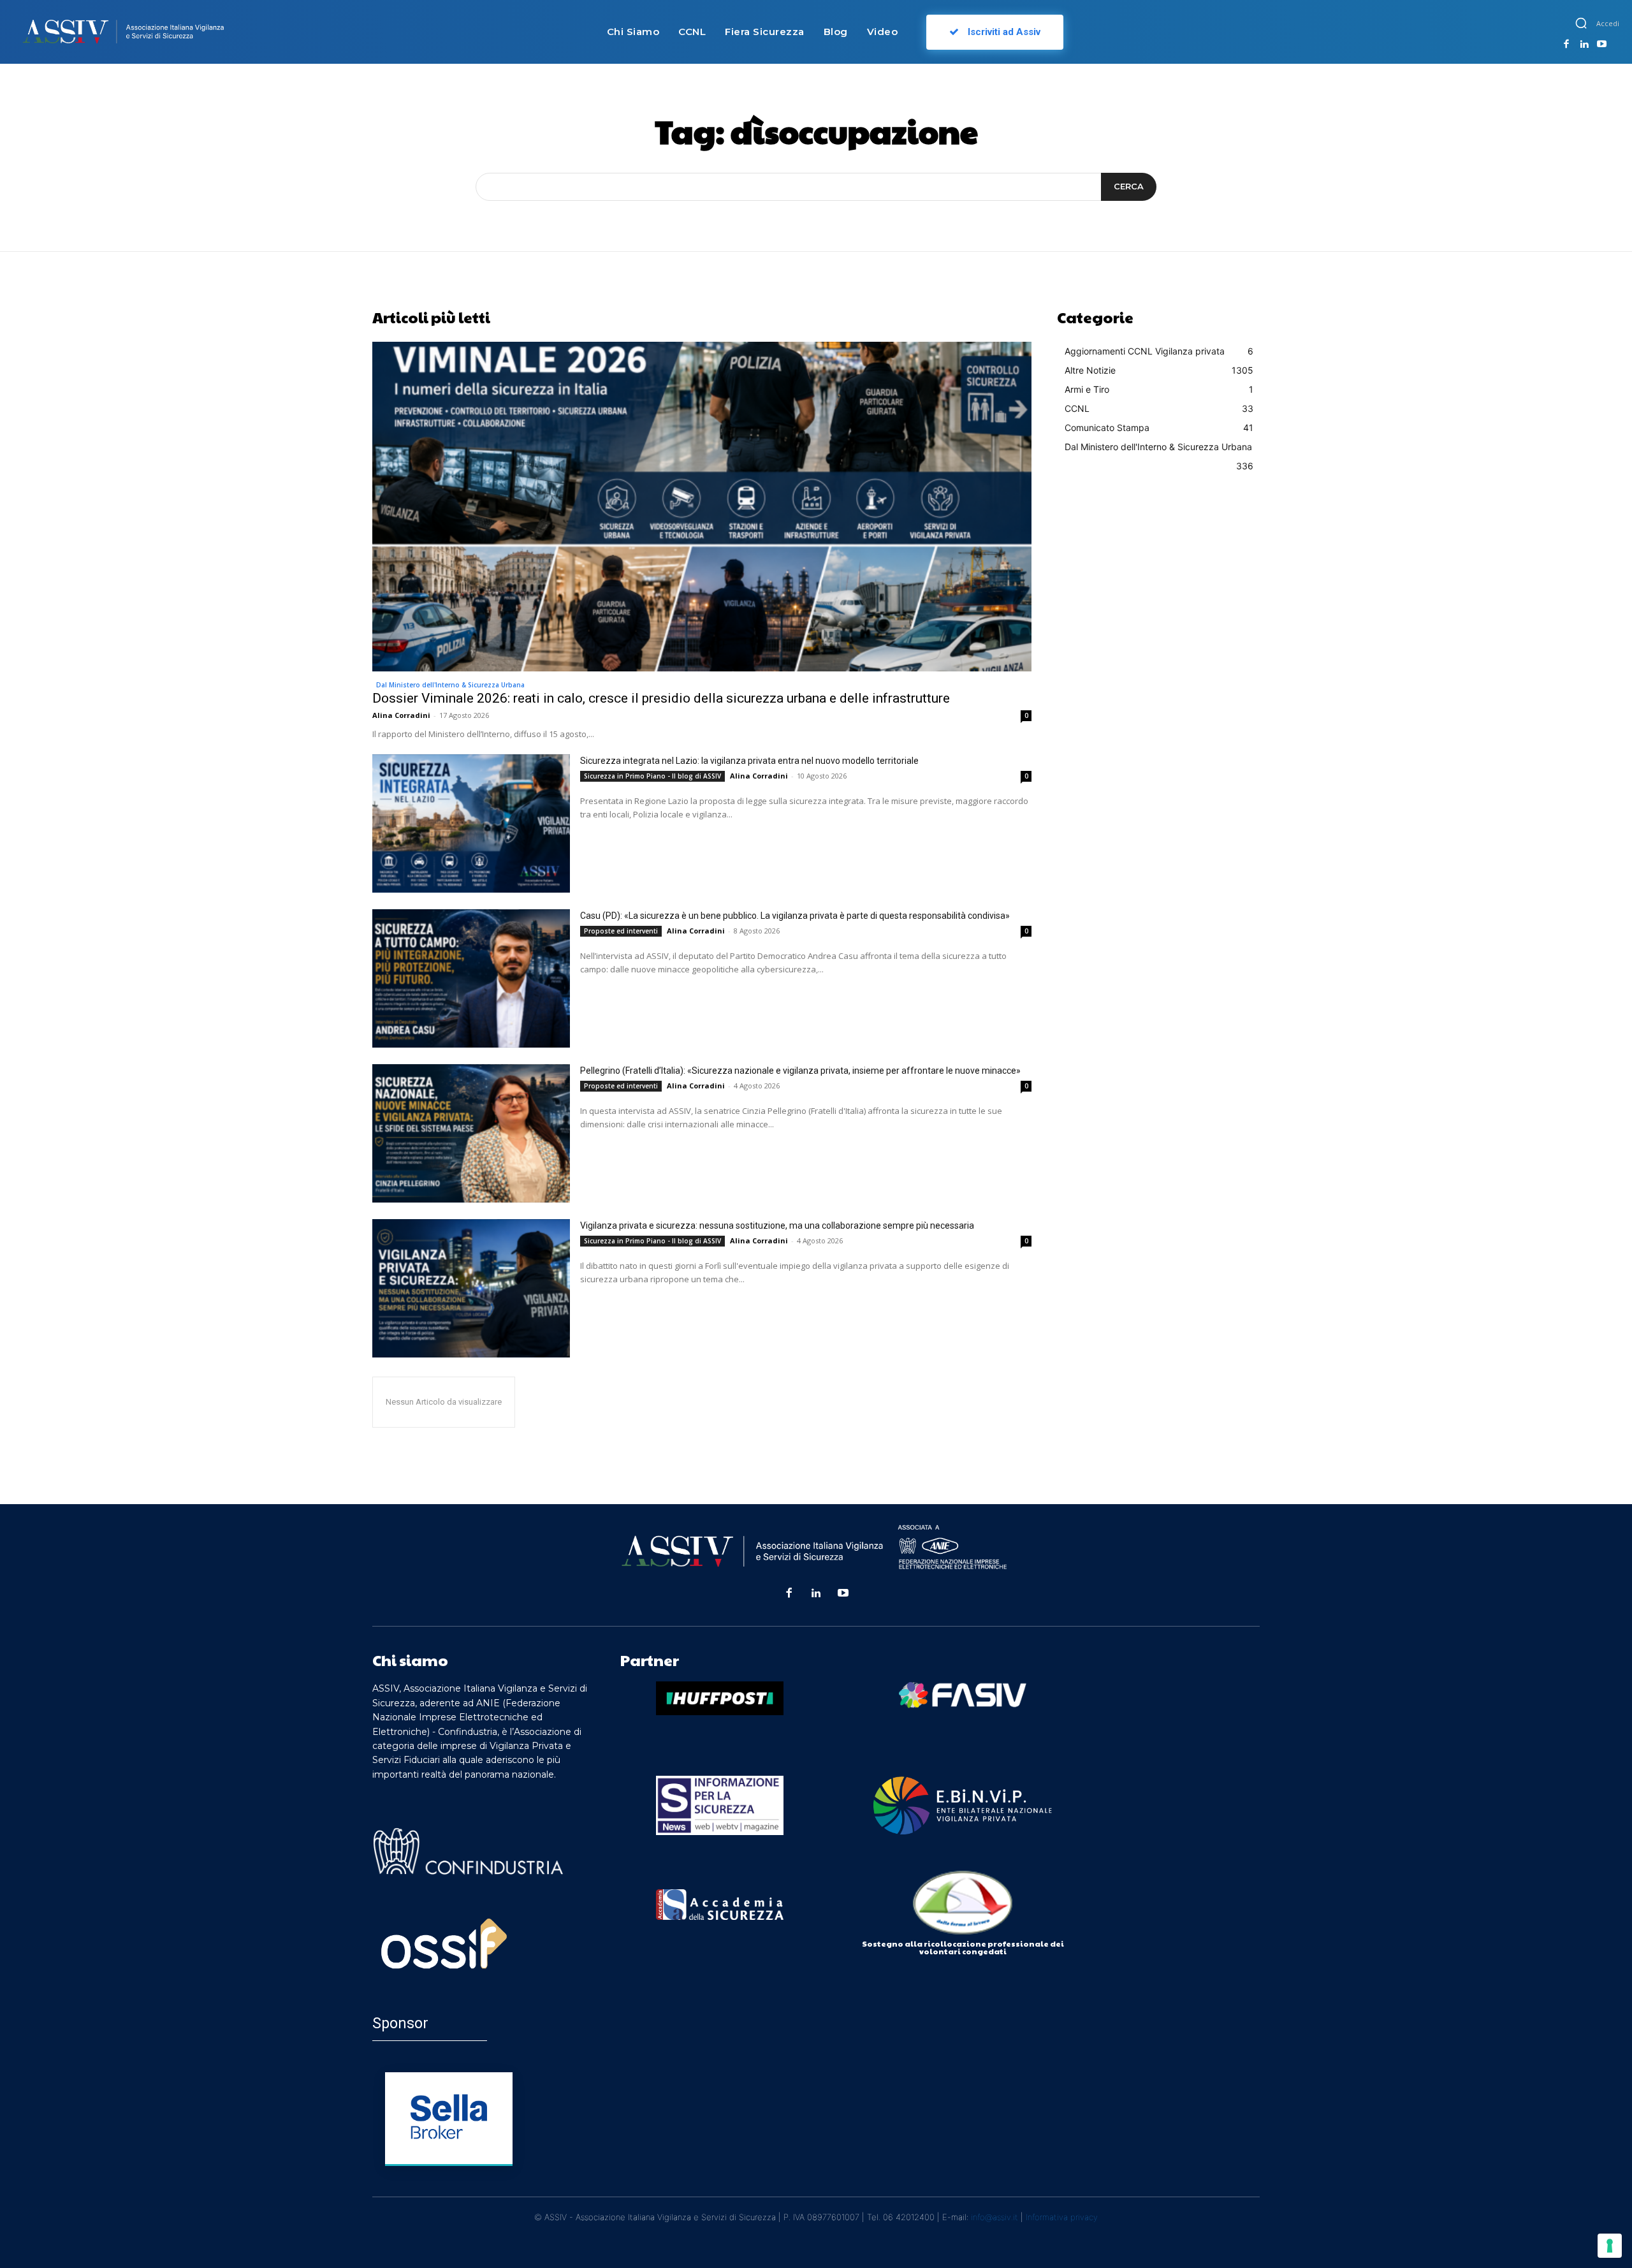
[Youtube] (1601, 45)
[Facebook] (1566, 45)
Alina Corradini (401, 715)
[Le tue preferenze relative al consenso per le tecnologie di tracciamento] (1610, 2246)
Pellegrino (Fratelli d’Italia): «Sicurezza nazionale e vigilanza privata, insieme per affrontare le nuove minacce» (800, 1071)
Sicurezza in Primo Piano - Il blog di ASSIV (652, 776)
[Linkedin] (1584, 45)
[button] (1581, 23)
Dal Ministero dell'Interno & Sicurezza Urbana (450, 685)
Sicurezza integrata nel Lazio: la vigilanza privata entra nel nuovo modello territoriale (749, 761)
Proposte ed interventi (621, 931)
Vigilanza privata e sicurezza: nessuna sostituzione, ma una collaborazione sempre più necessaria (777, 1225)
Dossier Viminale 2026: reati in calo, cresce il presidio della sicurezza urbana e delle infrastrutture (661, 698)
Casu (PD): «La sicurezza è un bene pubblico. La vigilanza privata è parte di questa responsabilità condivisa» (795, 916)
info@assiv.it (994, 2217)
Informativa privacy (1062, 2217)
